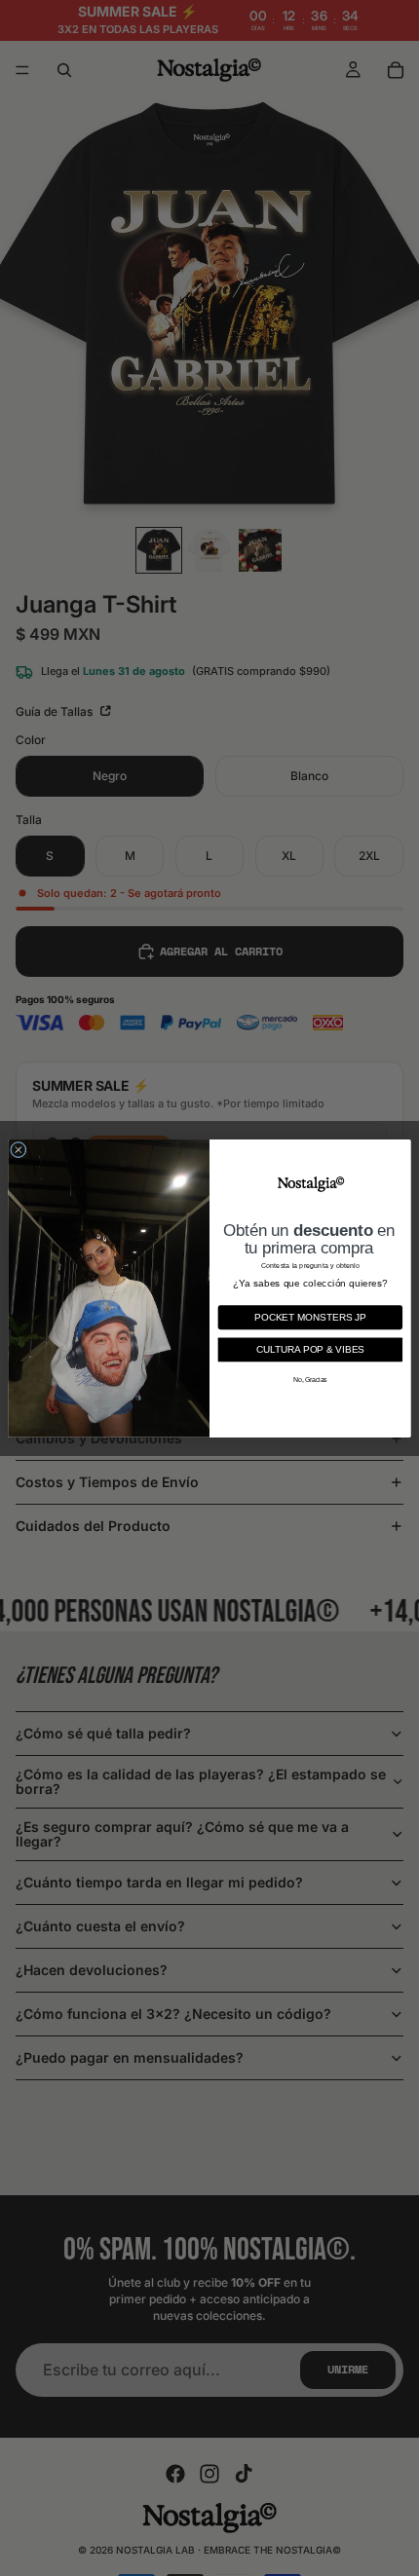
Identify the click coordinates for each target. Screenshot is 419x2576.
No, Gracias (310, 1379)
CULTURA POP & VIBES (310, 1348)
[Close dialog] (19, 1149)
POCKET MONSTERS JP (310, 1316)
